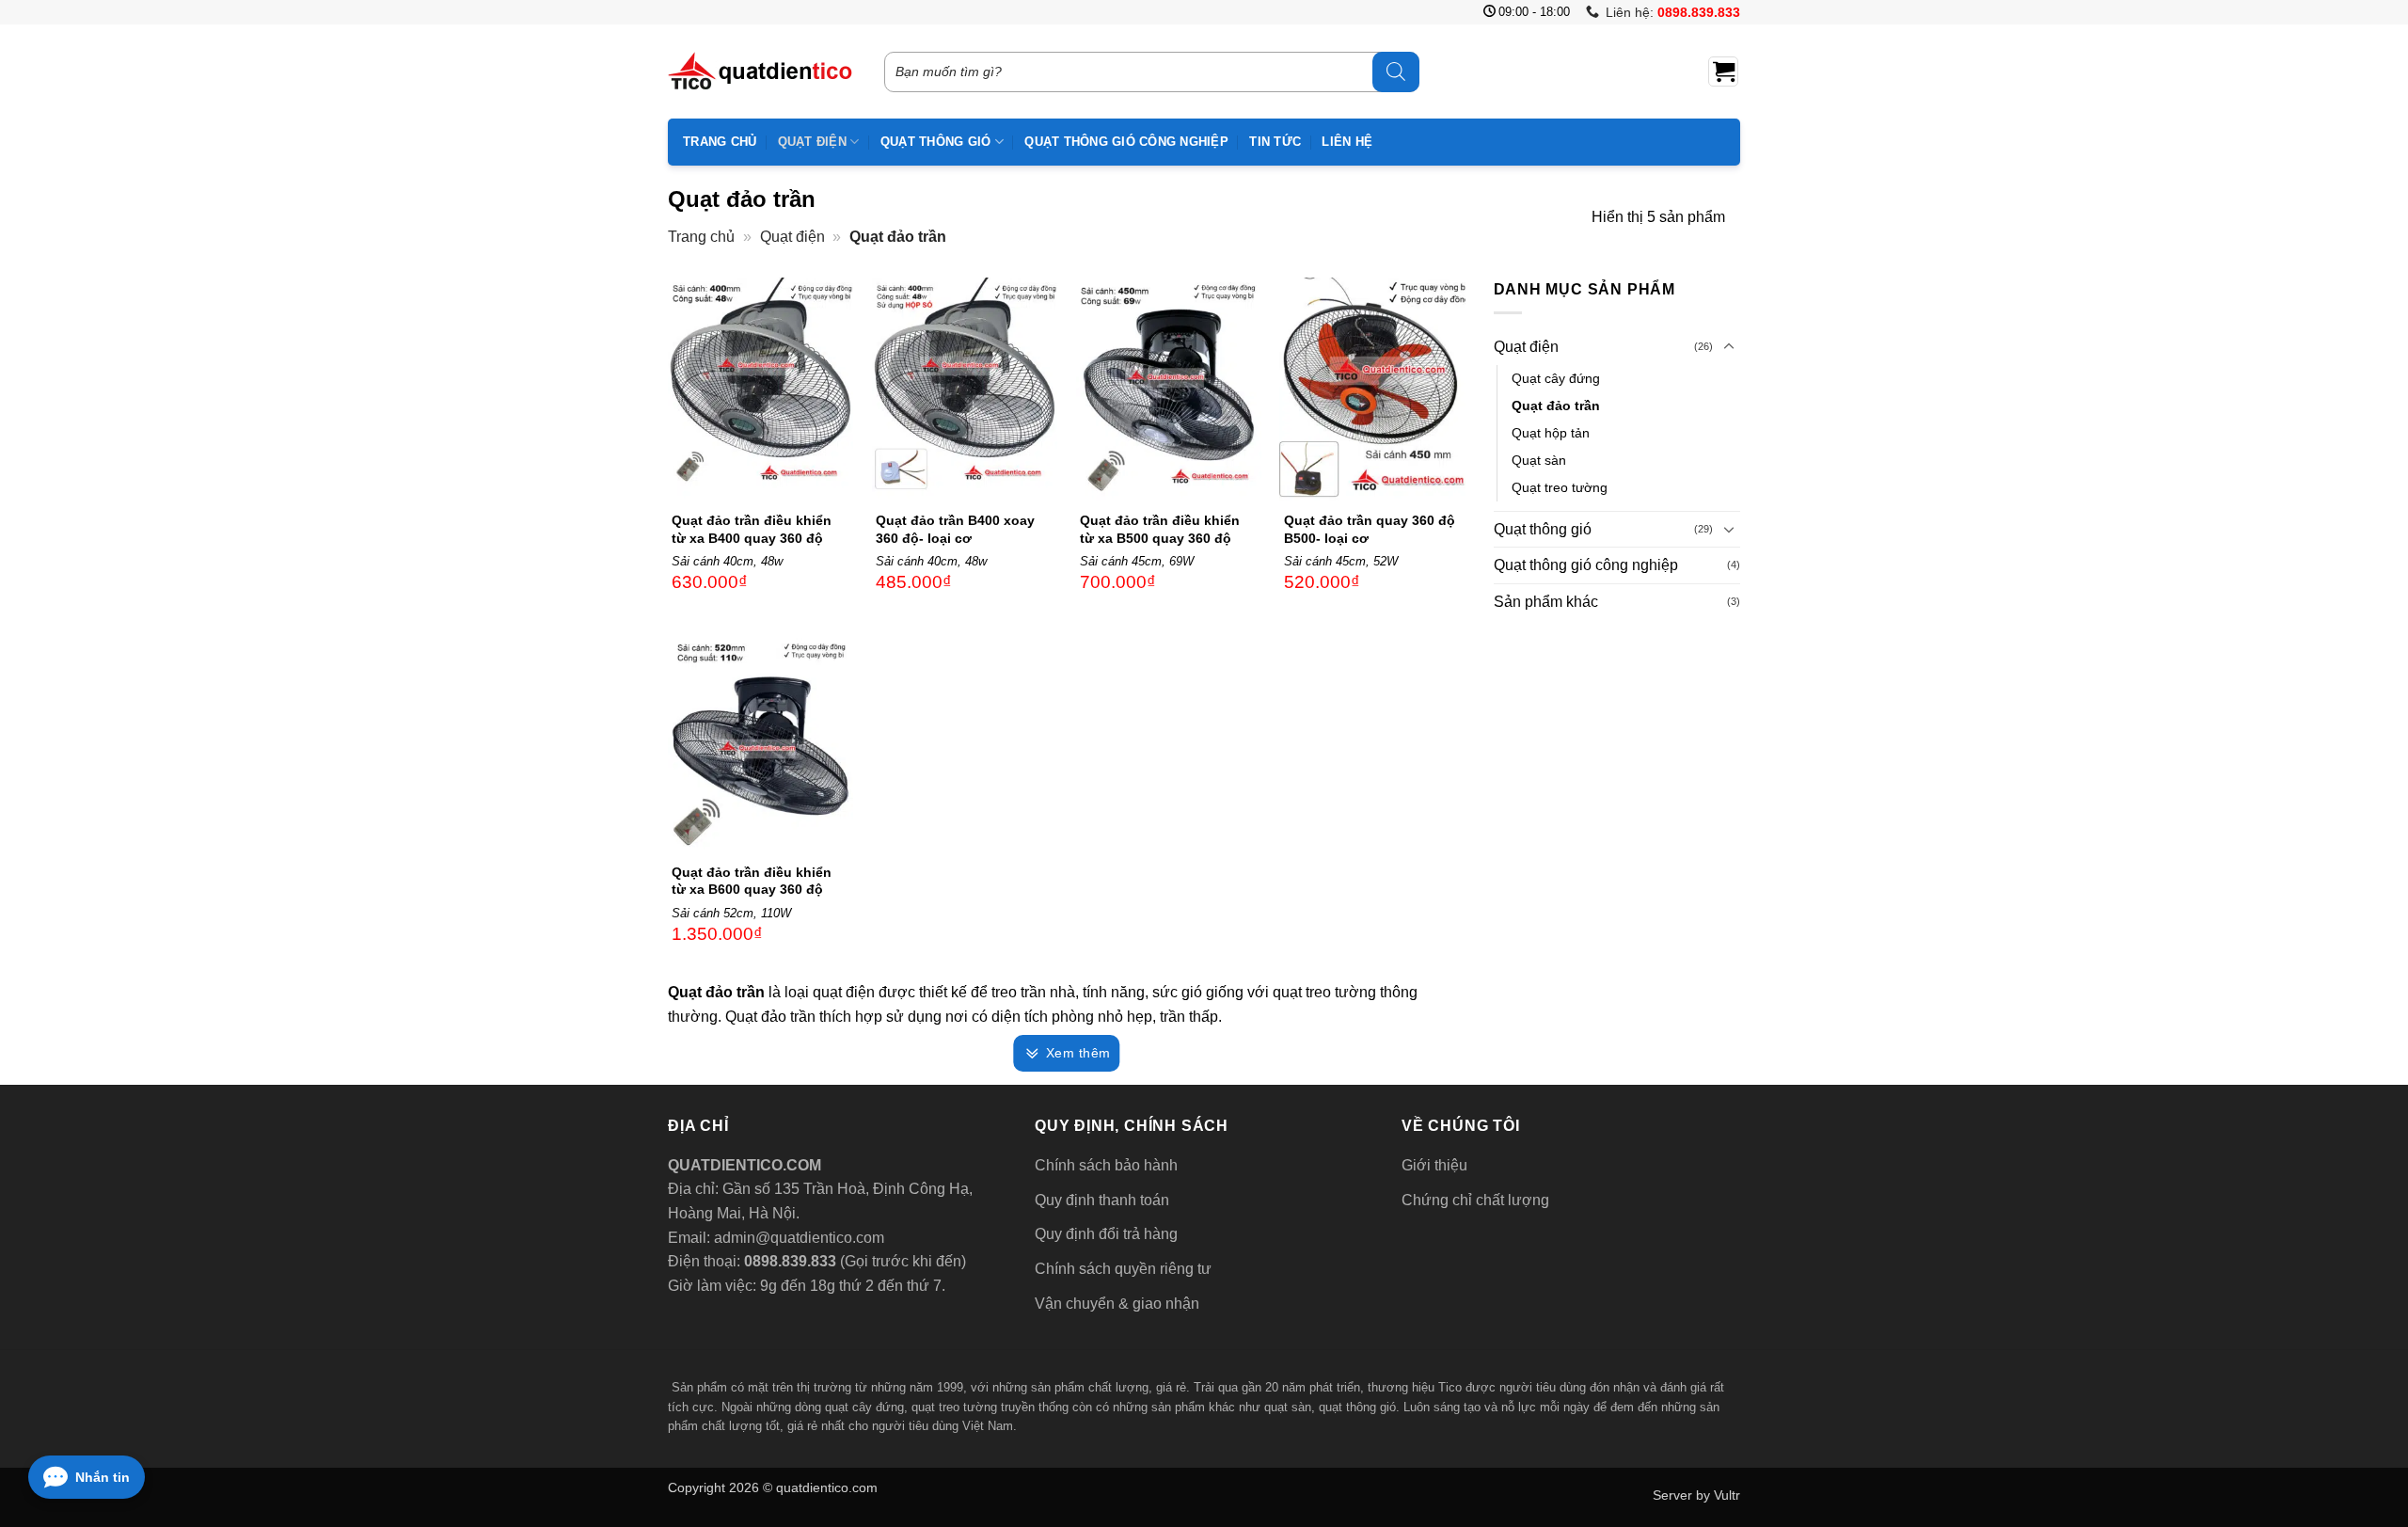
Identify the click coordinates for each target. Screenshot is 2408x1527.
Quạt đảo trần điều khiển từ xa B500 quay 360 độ (1160, 529)
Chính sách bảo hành (1106, 1165)
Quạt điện (812, 142)
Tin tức (1275, 142)
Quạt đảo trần (1556, 406)
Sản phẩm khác (1546, 602)
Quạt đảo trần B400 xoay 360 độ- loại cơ (955, 529)
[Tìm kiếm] (1396, 72)
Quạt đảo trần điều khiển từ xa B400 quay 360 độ (752, 529)
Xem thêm (1078, 1053)
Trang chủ (720, 142)
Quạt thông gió (936, 142)
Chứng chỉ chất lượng (1475, 1200)
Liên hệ (1347, 142)
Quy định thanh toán (1102, 1200)
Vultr (1727, 1495)
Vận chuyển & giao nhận (1117, 1304)
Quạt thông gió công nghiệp (1126, 142)
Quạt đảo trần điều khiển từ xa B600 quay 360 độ (752, 881)
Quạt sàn (1539, 460)
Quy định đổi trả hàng (1106, 1234)
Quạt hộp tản (1551, 433)
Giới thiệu (1434, 1165)
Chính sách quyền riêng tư (1123, 1269)
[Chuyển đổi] (1729, 347)
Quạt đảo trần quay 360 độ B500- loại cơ (1370, 529)
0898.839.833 (788, 1261)
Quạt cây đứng (1556, 378)
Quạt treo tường (1560, 487)
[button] (1723, 72)
